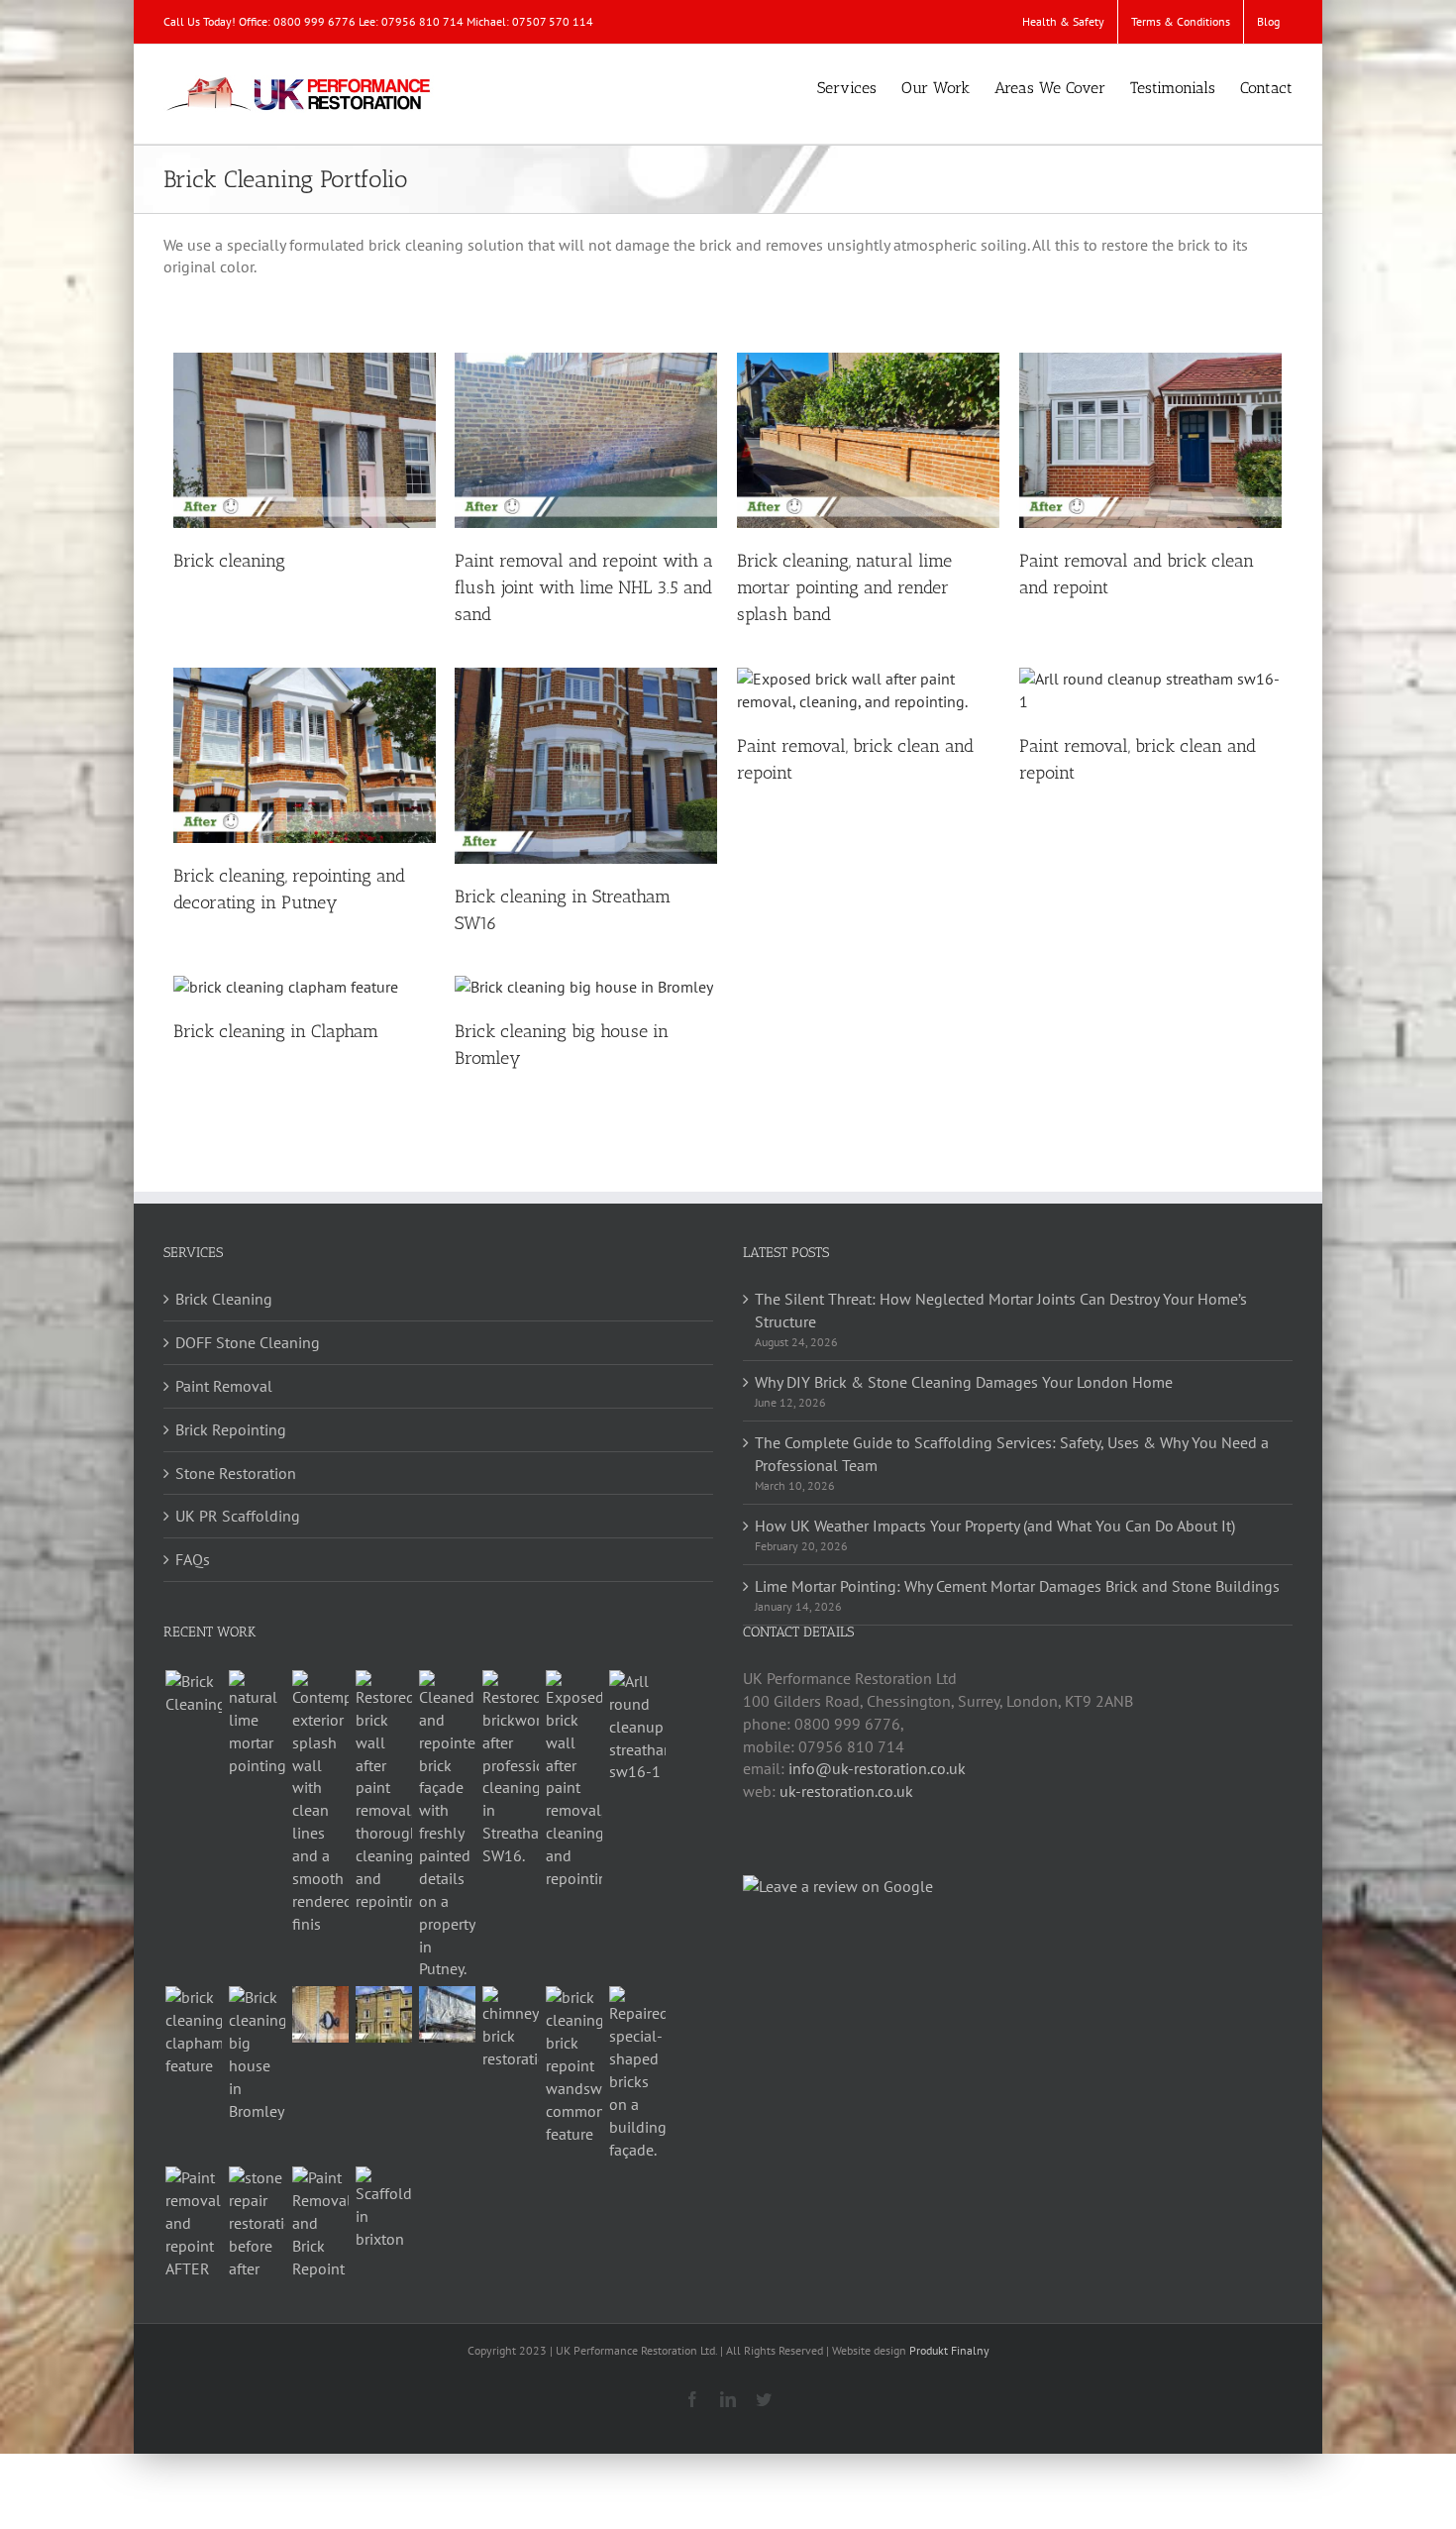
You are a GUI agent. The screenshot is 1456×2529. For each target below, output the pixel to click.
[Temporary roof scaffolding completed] (447, 2014)
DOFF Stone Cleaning (248, 1342)
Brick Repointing (231, 1429)
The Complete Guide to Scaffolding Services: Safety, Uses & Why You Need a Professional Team (1012, 1454)
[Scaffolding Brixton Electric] (383, 2209)
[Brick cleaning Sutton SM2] (383, 2014)
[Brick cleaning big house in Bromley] (257, 2054)
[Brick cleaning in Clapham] (193, 2032)
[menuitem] (1063, 22)
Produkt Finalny (949, 2350)
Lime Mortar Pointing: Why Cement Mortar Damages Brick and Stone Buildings (1017, 1586)
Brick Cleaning (224, 1299)
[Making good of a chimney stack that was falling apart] (510, 2028)
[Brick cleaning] (193, 1693)
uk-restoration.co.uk (846, 1791)
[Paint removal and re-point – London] (193, 2223)
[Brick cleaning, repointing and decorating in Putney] (447, 1825)
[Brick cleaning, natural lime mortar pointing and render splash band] (320, 1803)
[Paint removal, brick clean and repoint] (573, 1780)
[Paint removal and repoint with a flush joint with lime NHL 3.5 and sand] (257, 1724)
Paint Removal (224, 1386)
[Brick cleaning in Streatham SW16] (510, 1769)
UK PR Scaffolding (238, 1516)
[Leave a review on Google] (838, 1886)
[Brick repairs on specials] (637, 2073)
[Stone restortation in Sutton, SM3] (257, 2223)
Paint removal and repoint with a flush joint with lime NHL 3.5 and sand (584, 587)
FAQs (193, 1559)
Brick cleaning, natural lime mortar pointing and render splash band (844, 587)
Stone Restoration (236, 1473)
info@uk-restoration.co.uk (877, 1768)
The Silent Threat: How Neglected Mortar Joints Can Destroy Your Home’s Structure (1001, 1310)
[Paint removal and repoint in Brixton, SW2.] (320, 2223)
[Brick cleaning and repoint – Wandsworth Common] (573, 2065)
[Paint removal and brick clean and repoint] (383, 1791)
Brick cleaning (229, 561)
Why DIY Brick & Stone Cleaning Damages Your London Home (964, 1382)
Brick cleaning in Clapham (276, 1031)
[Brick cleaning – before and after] (320, 2014)
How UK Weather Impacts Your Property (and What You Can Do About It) (995, 1526)
